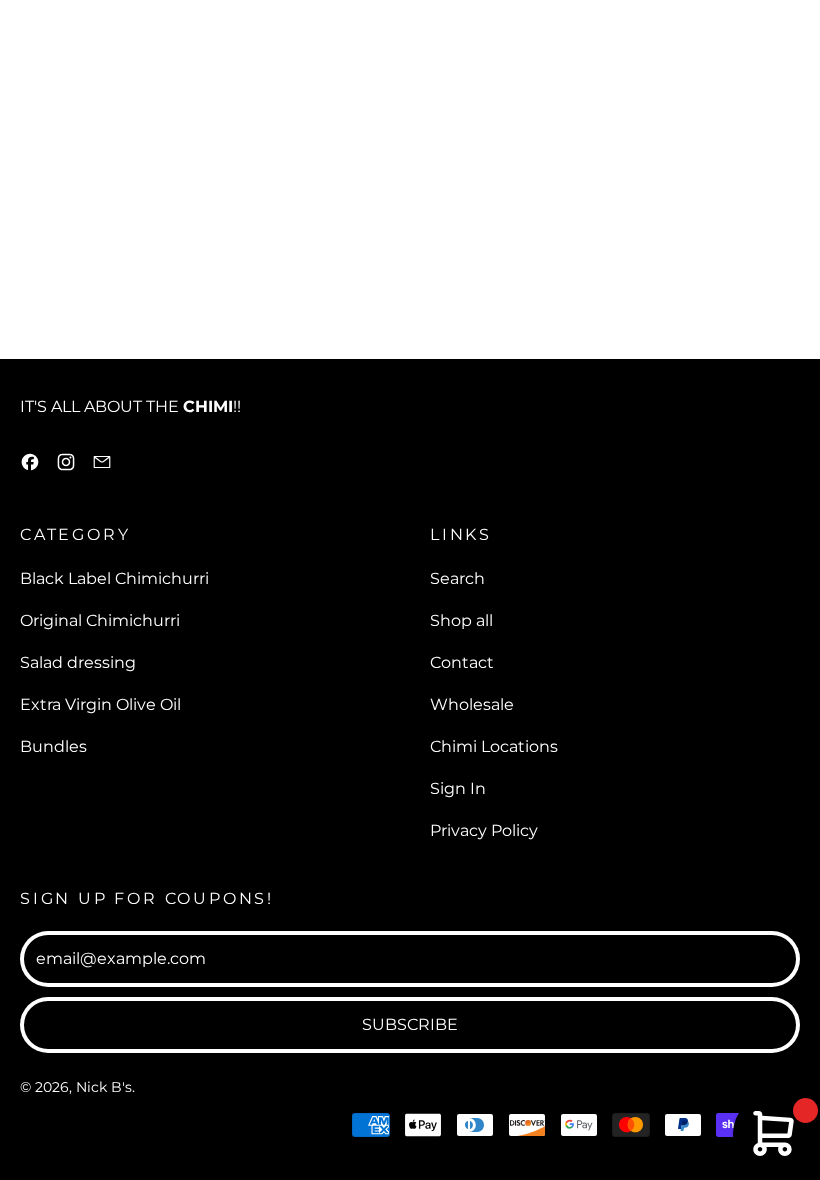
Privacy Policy (484, 830)
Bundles (53, 746)
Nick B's (104, 1087)
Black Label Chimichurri (114, 578)
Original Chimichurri (100, 620)
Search (457, 578)
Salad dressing (78, 662)
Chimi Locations (494, 746)
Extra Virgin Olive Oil (100, 704)
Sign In (458, 788)
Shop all (461, 620)
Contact (462, 662)
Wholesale (472, 704)
